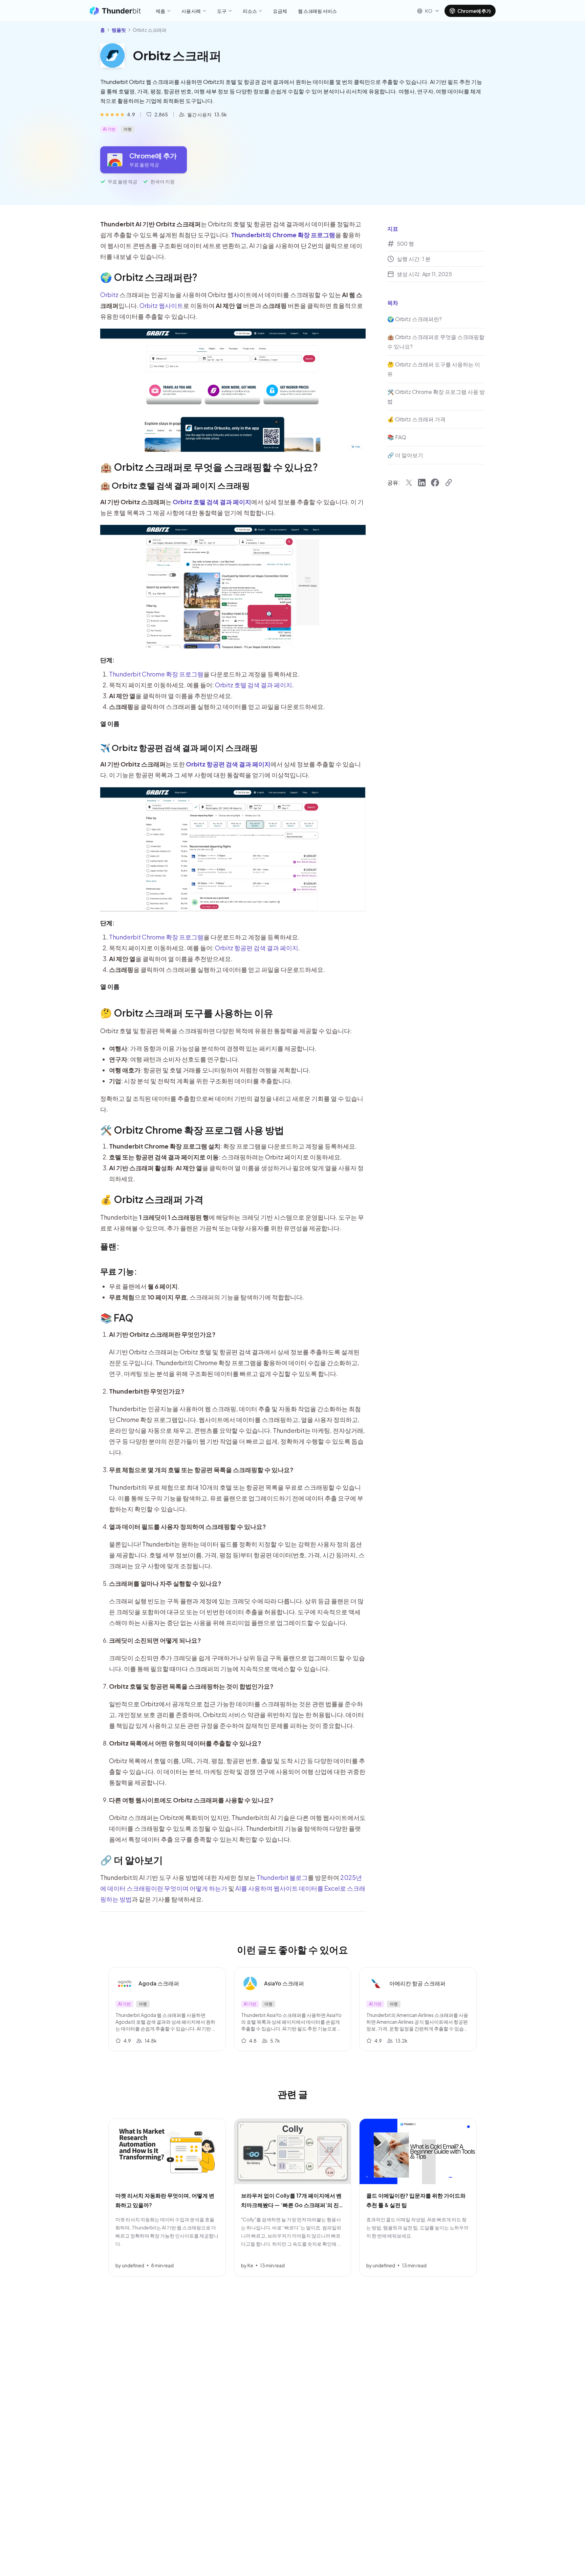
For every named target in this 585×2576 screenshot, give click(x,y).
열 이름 (110, 723)
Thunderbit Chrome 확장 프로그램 (156, 674)
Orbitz (109, 295)
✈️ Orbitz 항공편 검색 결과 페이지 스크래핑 (179, 748)
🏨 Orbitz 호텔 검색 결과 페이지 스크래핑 (175, 485)
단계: (107, 660)
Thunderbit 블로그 (282, 1877)
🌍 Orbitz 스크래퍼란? (149, 277)
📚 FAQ (117, 1318)
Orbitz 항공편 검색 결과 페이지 (257, 948)
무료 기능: (119, 1271)
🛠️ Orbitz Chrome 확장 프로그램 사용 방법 (192, 1130)
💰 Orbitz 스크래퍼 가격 (152, 1199)
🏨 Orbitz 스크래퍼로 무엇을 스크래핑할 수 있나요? (209, 467)
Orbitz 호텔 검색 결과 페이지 (254, 685)
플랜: (110, 1246)
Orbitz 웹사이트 (161, 305)
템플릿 (119, 30)
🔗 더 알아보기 (132, 1860)
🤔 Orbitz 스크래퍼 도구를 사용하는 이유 (187, 1013)
